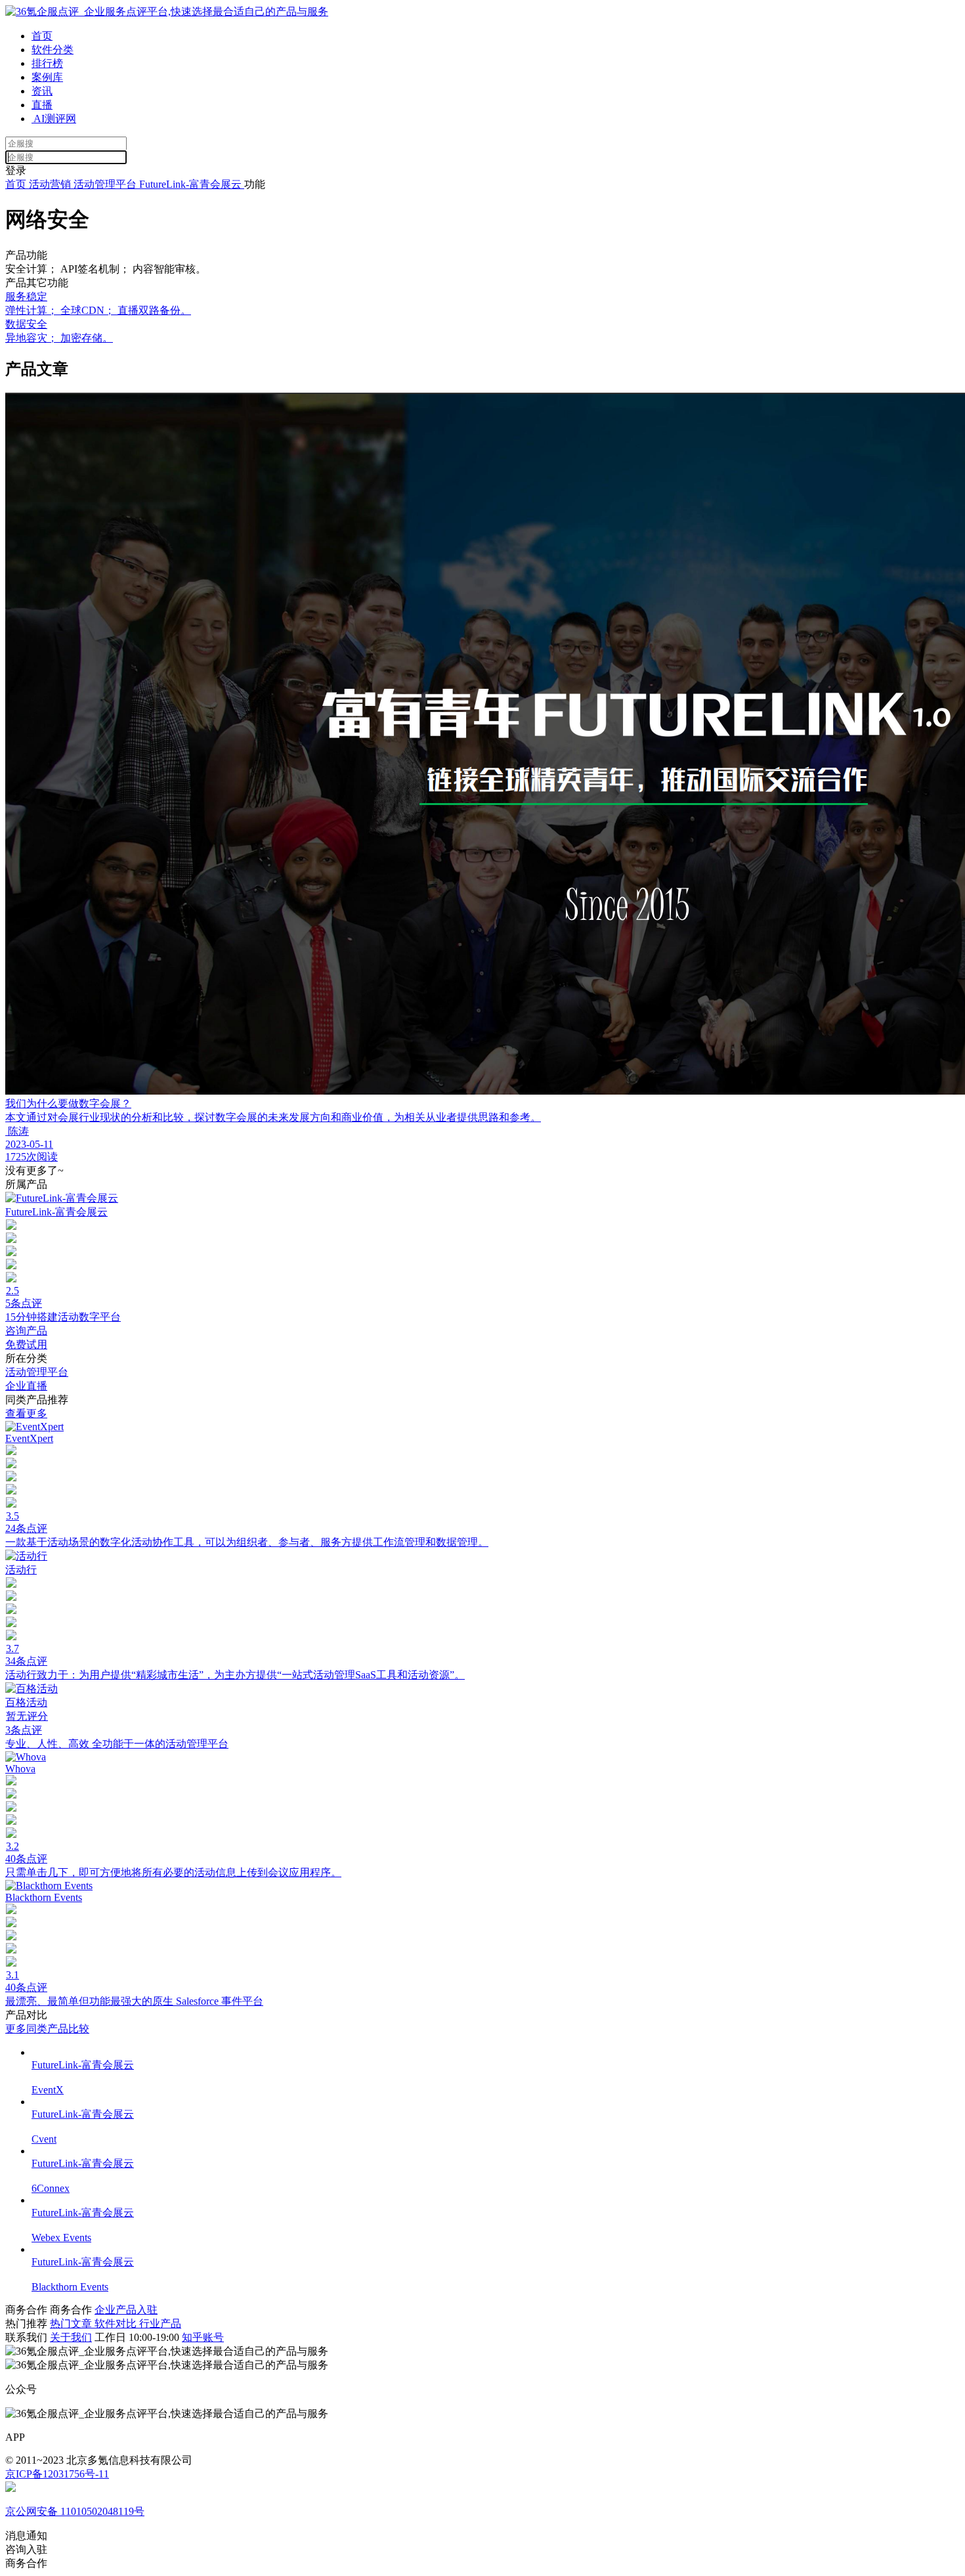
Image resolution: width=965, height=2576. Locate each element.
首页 (42, 36)
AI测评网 (54, 119)
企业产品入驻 (126, 2310)
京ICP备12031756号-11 (57, 2474)
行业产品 (160, 2324)
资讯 (42, 91)
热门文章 (72, 2324)
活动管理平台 (106, 184)
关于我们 (71, 2337)
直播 (42, 105)
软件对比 (117, 2324)
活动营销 (50, 184)
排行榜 (47, 63)
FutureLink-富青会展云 (192, 184)
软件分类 (53, 50)
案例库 (47, 77)
